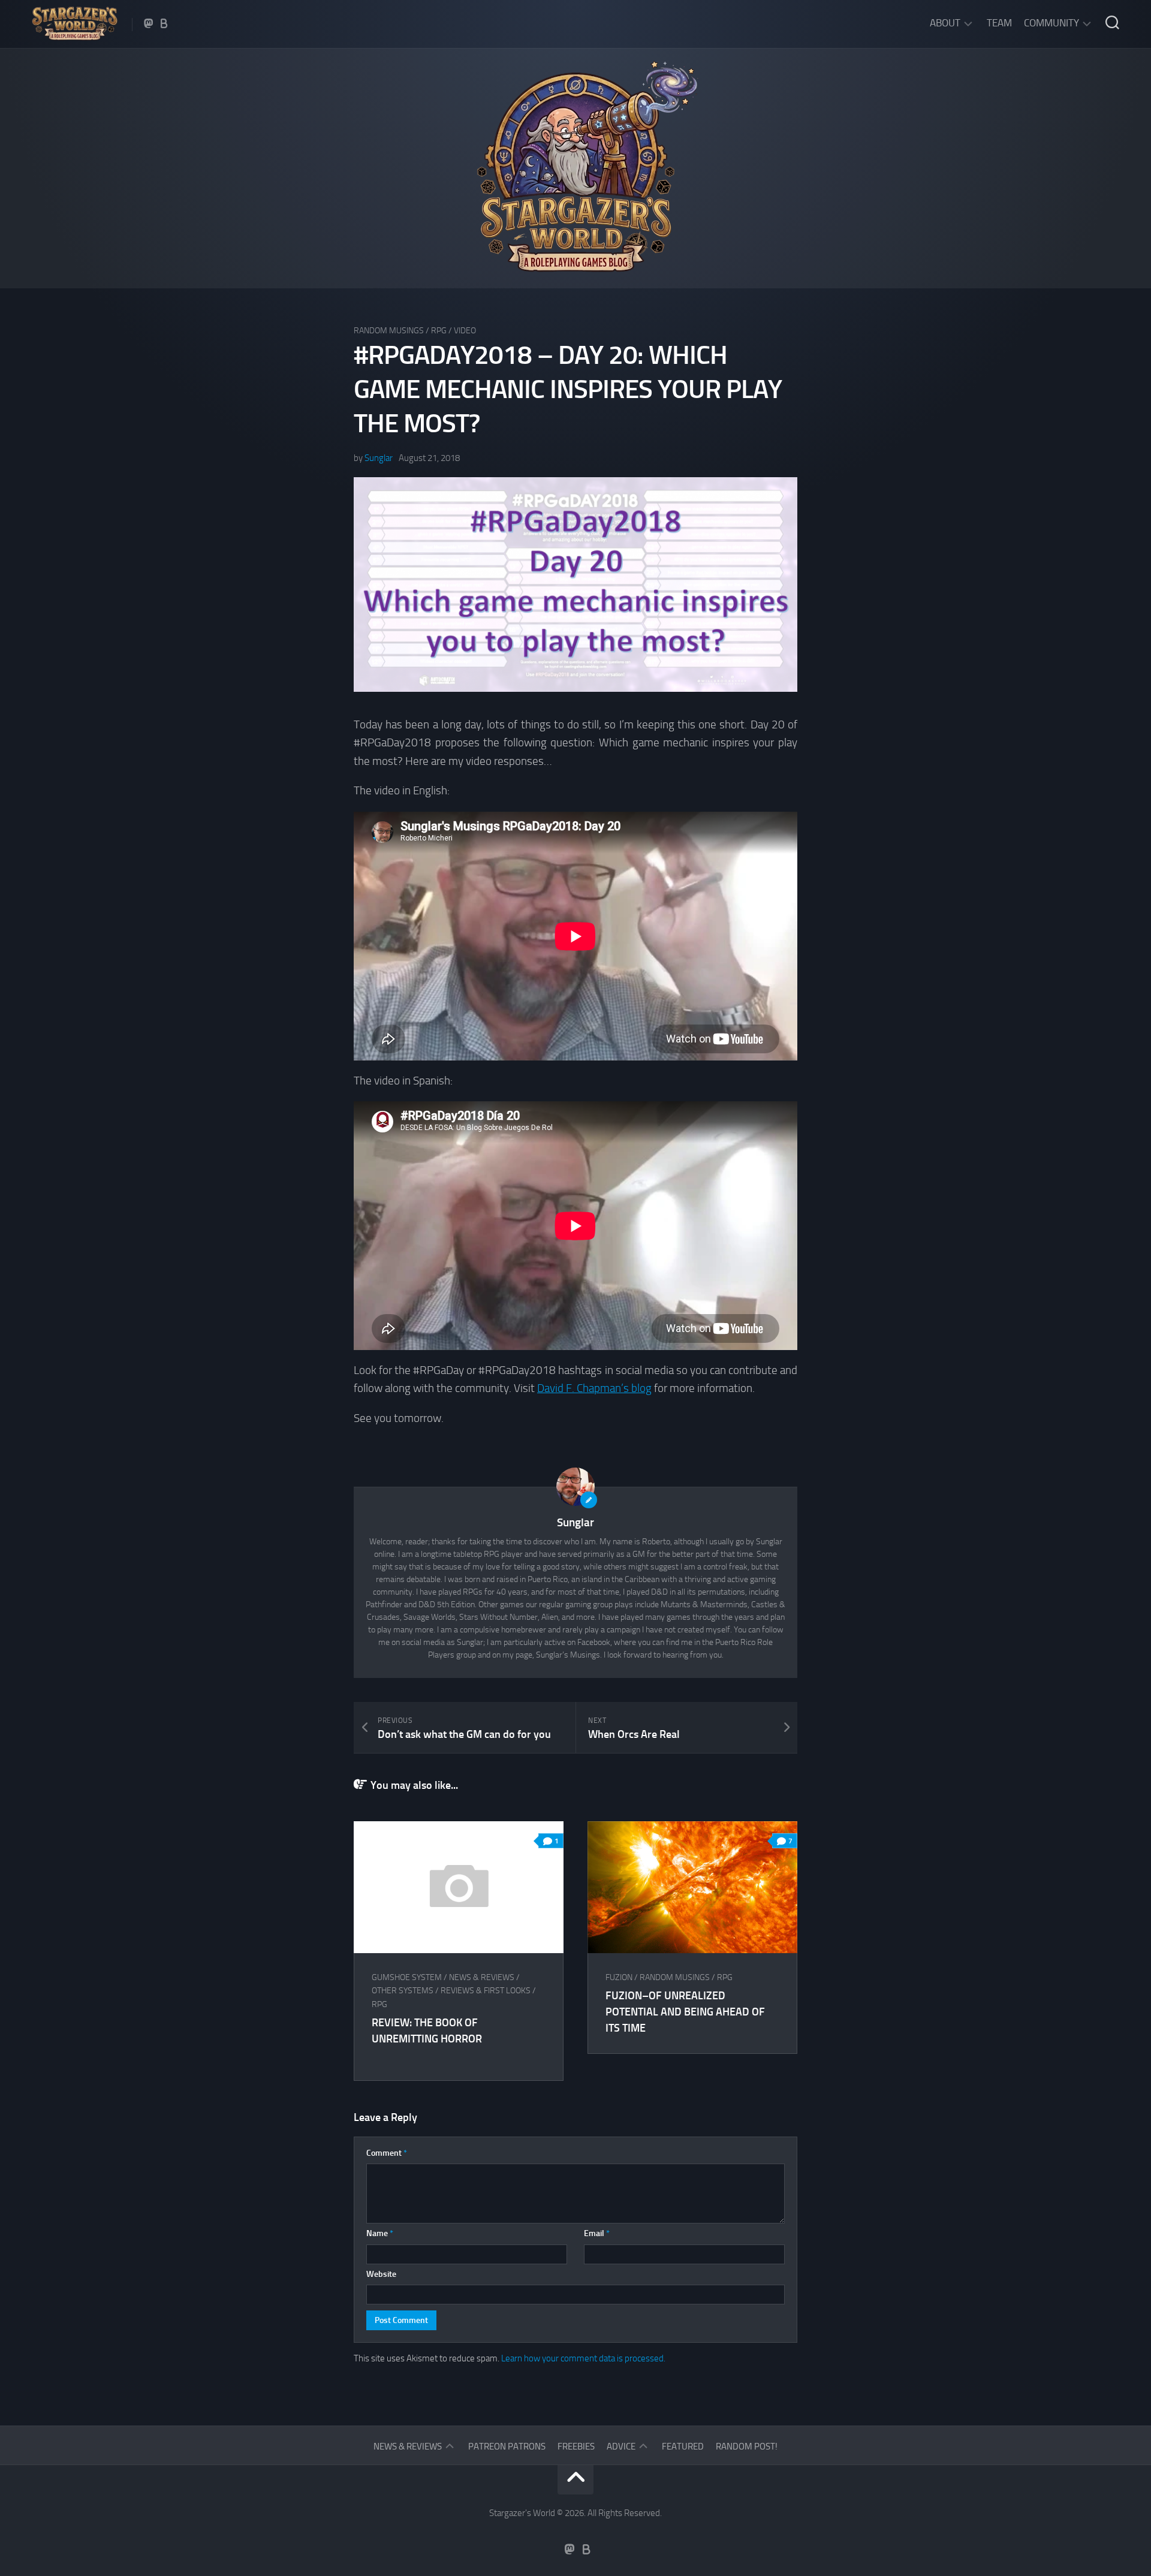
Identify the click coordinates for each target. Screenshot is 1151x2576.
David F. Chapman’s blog (594, 1388)
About (945, 23)
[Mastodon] (149, 23)
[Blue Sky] (164, 23)
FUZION (619, 1977)
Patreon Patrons (507, 2447)
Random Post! (747, 2447)
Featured (683, 2447)
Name (380, 2233)
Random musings (389, 331)
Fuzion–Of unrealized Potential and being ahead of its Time (685, 2012)
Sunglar (379, 458)
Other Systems (403, 1991)
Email (597, 2233)
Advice (621, 2447)
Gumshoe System (407, 1977)
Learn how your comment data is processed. (583, 2358)
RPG (439, 331)
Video (465, 331)
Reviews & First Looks (486, 1991)
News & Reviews (482, 1977)
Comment (387, 2153)
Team (999, 23)
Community (1051, 23)
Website (381, 2274)
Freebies (576, 2447)
